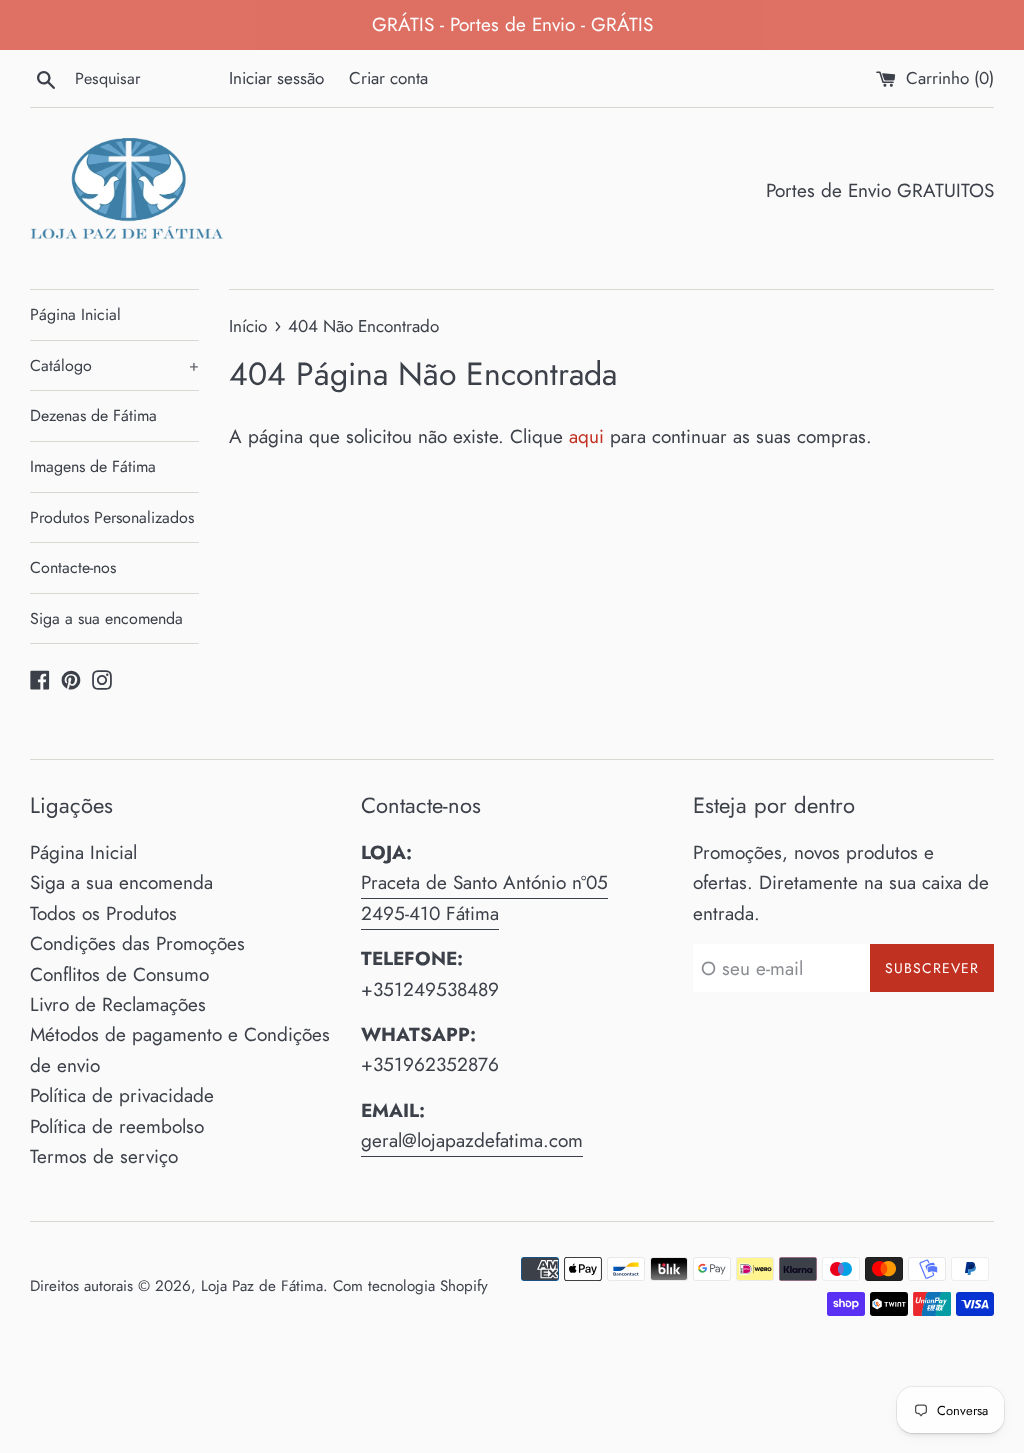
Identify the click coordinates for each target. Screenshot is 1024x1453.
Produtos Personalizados (112, 517)
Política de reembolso (117, 1126)
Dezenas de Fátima (93, 415)
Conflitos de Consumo (119, 974)
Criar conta (388, 78)
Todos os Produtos (103, 913)
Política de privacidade (122, 1095)
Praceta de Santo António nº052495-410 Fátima (484, 897)
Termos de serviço (104, 1156)
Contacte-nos (73, 567)
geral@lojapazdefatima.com (472, 1140)
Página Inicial (75, 314)
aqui (586, 436)
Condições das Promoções (137, 943)
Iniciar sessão (276, 78)
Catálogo (114, 365)
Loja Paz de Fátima (262, 1286)
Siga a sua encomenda (106, 618)
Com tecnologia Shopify (410, 1286)
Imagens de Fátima (93, 466)
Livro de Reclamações (118, 1004)
